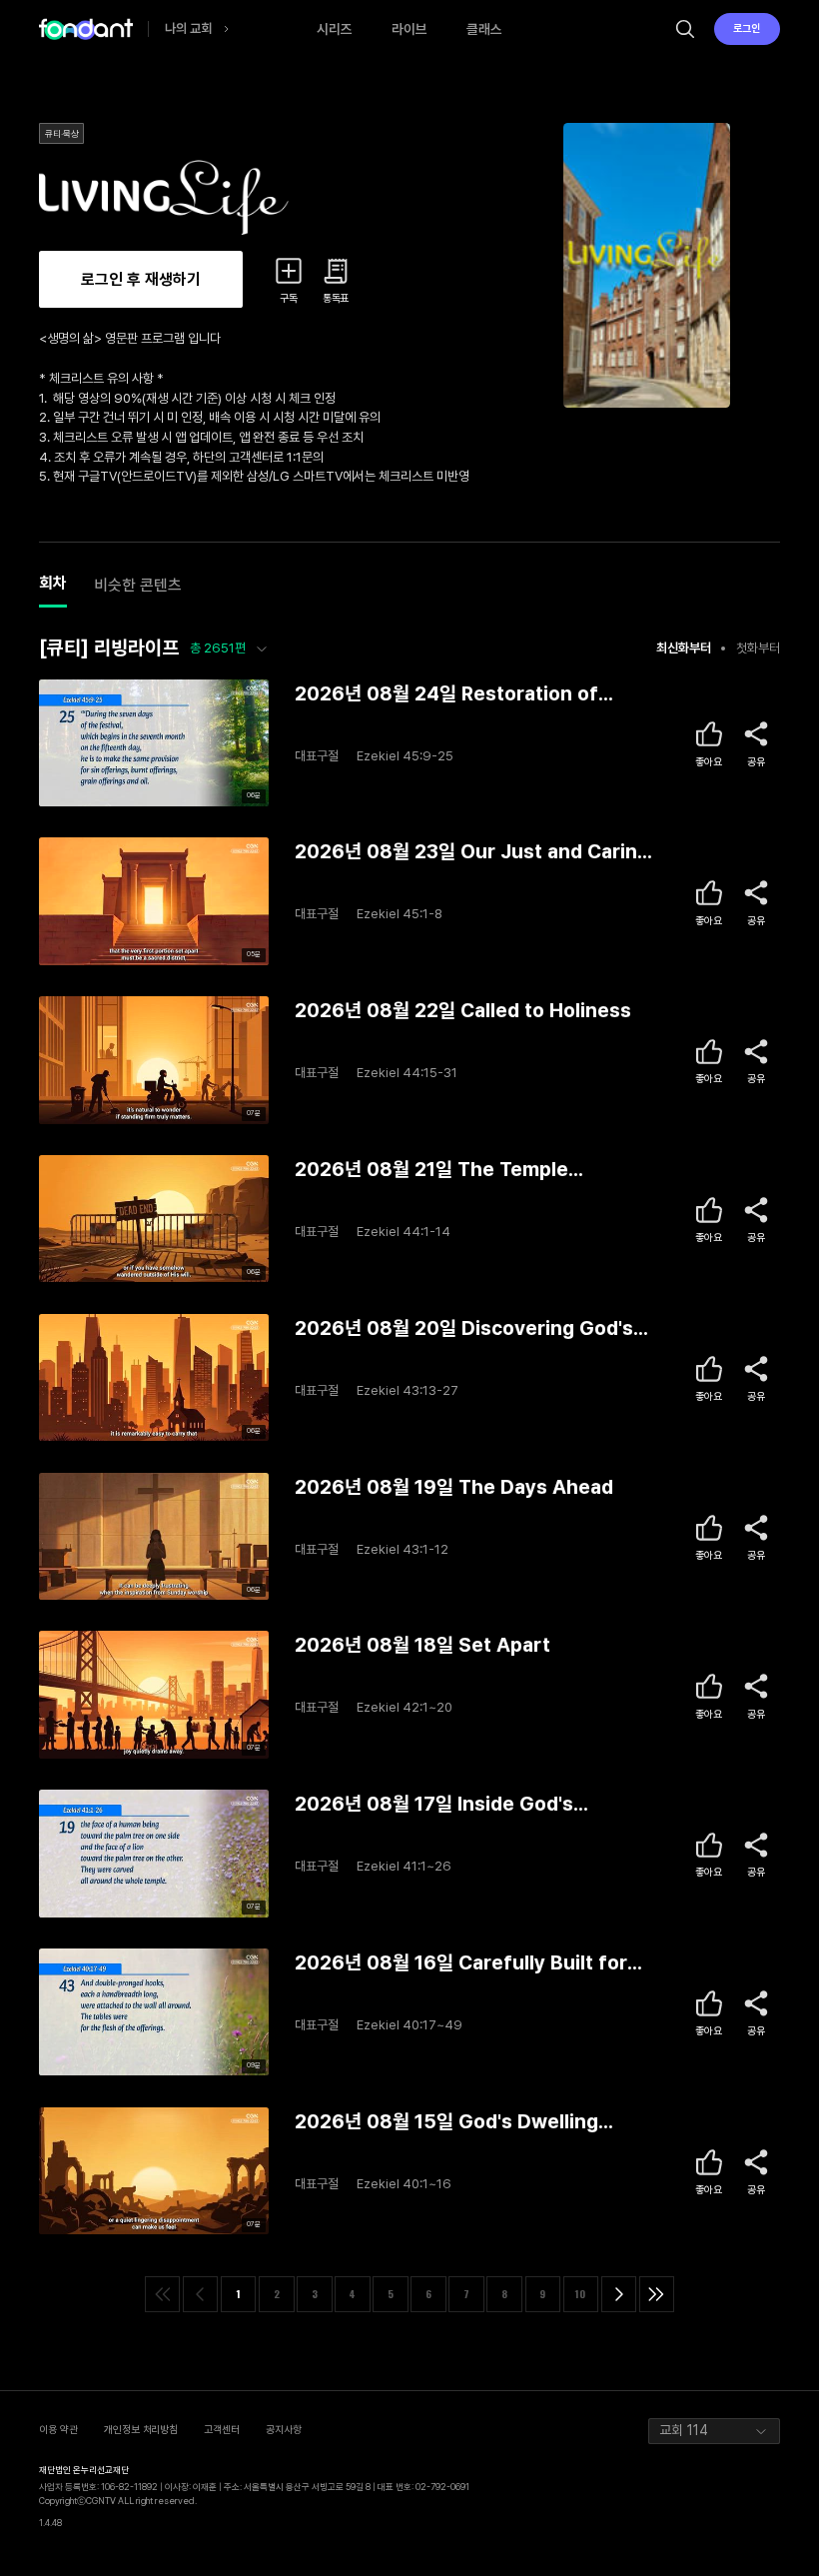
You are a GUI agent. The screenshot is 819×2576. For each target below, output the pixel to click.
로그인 (747, 28)
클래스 (484, 29)
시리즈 (335, 29)
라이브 (409, 29)
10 (580, 2293)
